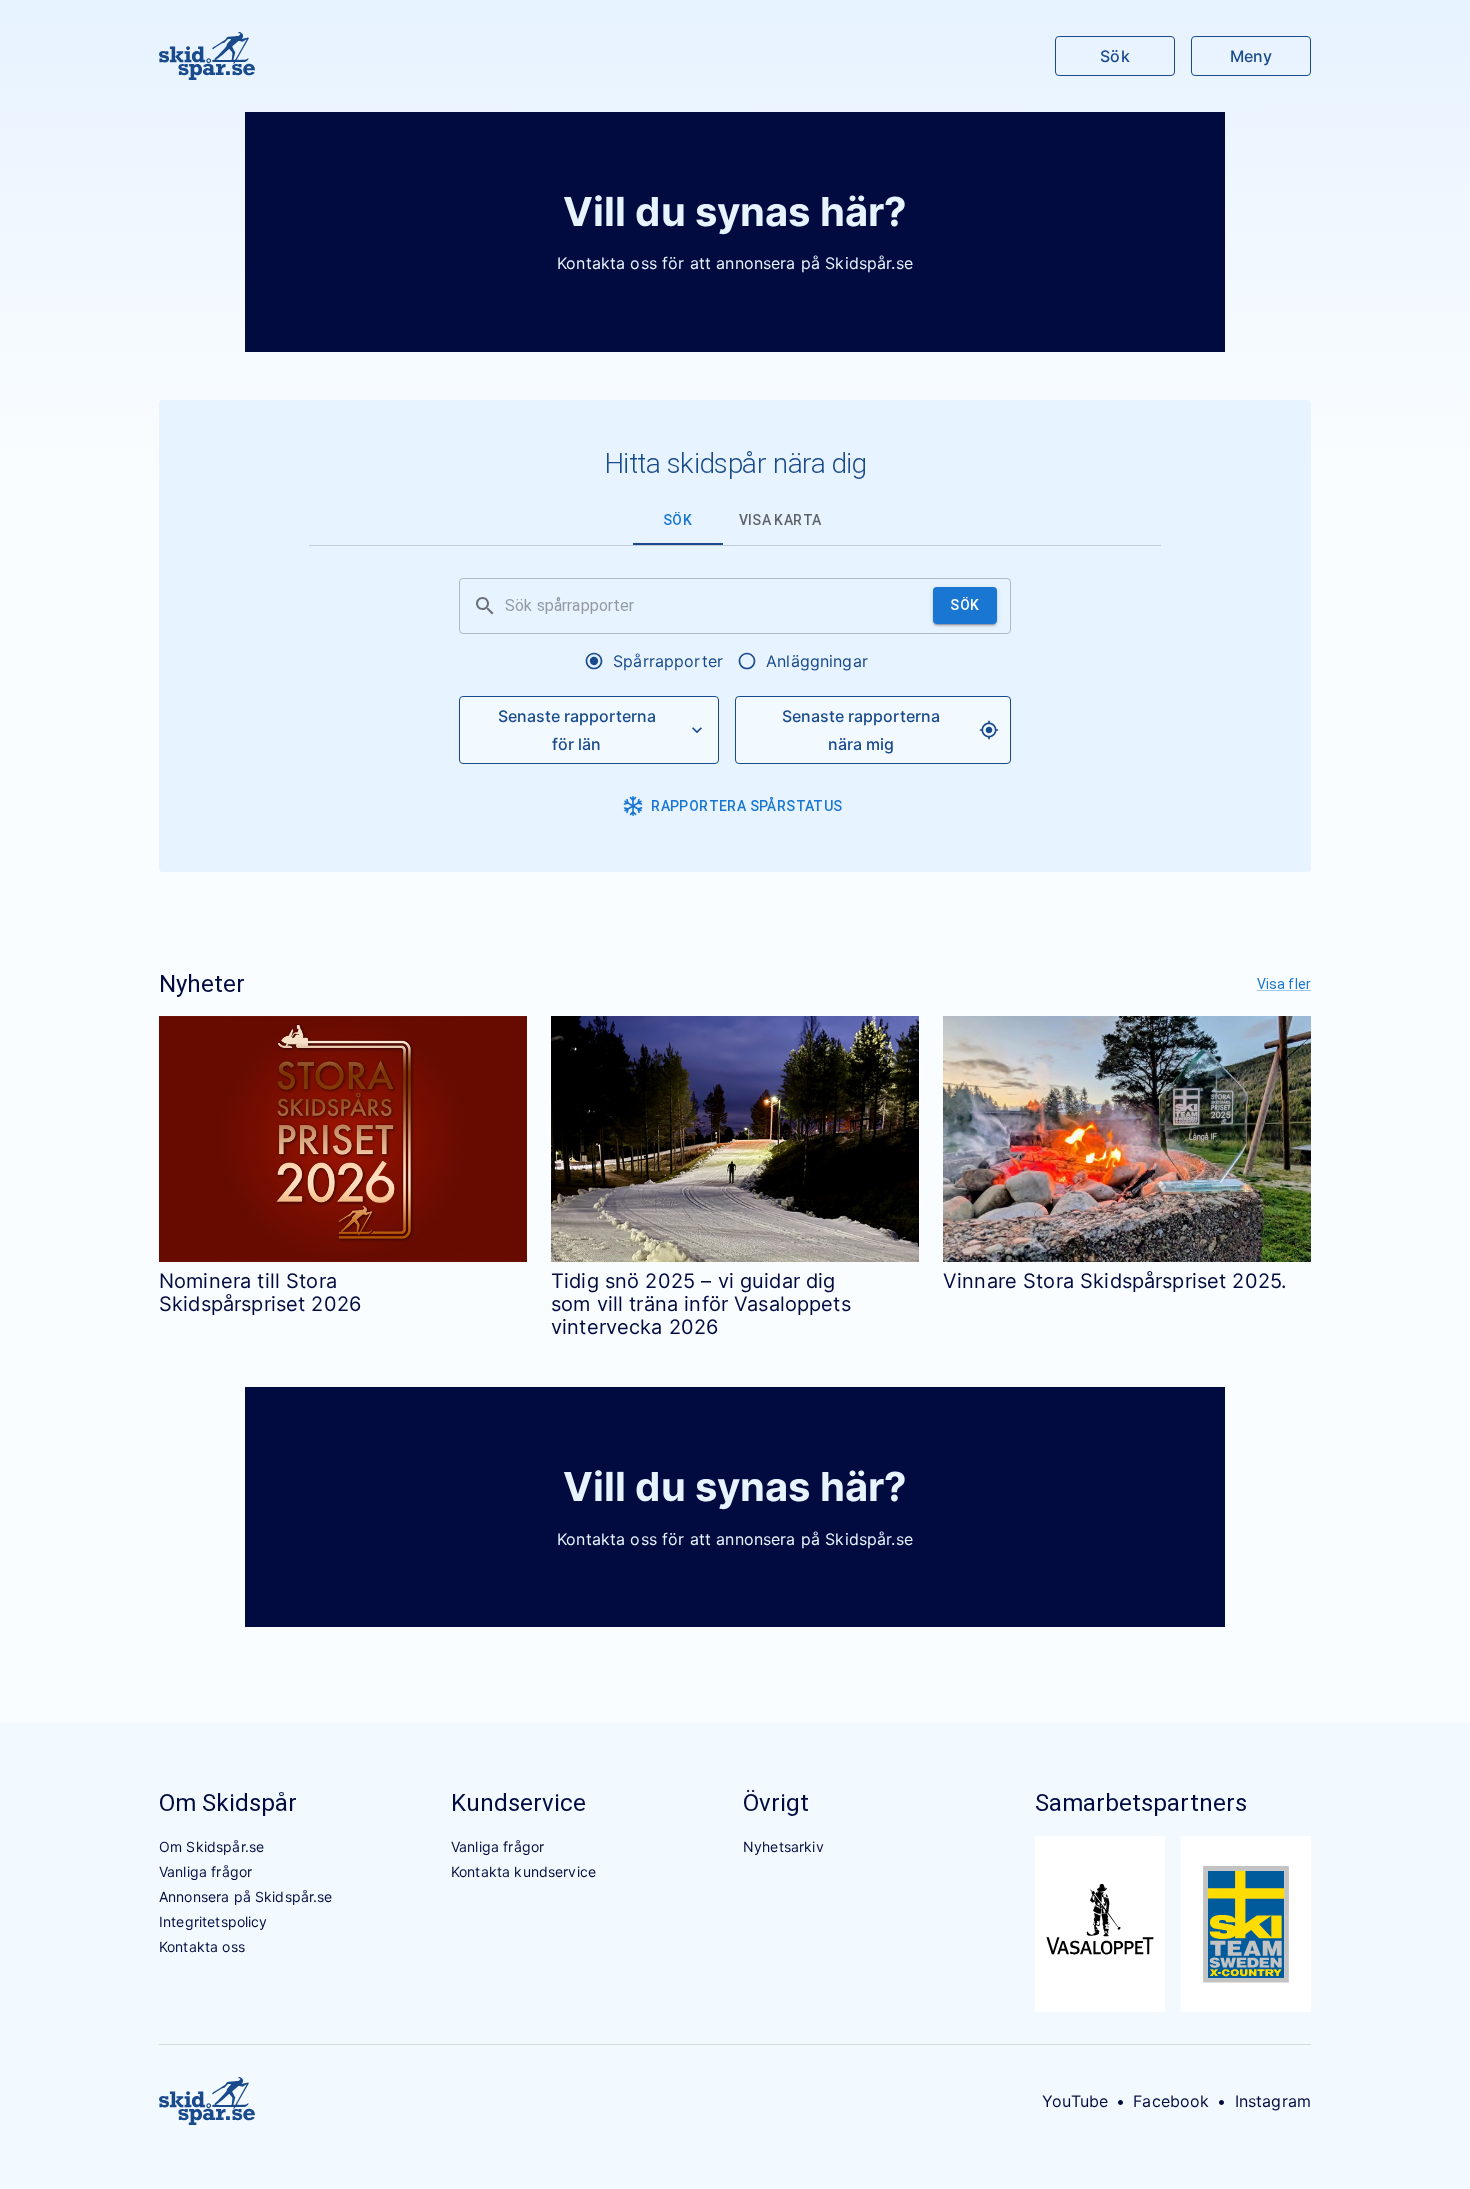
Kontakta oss (202, 1946)
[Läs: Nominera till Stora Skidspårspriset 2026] (343, 1138)
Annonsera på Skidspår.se (246, 1896)
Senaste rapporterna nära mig (861, 730)
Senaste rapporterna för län (577, 730)
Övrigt (776, 1803)
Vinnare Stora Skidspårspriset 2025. (1115, 1281)
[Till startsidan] (207, 56)
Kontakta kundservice (523, 1871)
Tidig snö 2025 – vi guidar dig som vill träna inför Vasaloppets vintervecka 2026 (701, 1304)
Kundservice (518, 1803)
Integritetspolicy (213, 1921)
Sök (1114, 56)
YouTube (1075, 2101)
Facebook (1171, 2101)
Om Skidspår (228, 1803)
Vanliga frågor (205, 1871)
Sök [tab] (677, 520)
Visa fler (1284, 984)
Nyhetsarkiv (783, 1846)
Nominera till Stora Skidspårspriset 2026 (260, 1292)
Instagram (1273, 2101)
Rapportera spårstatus (746, 806)
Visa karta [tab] (780, 520)
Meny (1251, 56)
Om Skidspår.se (211, 1846)
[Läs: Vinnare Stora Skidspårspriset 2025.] (1127, 1138)
